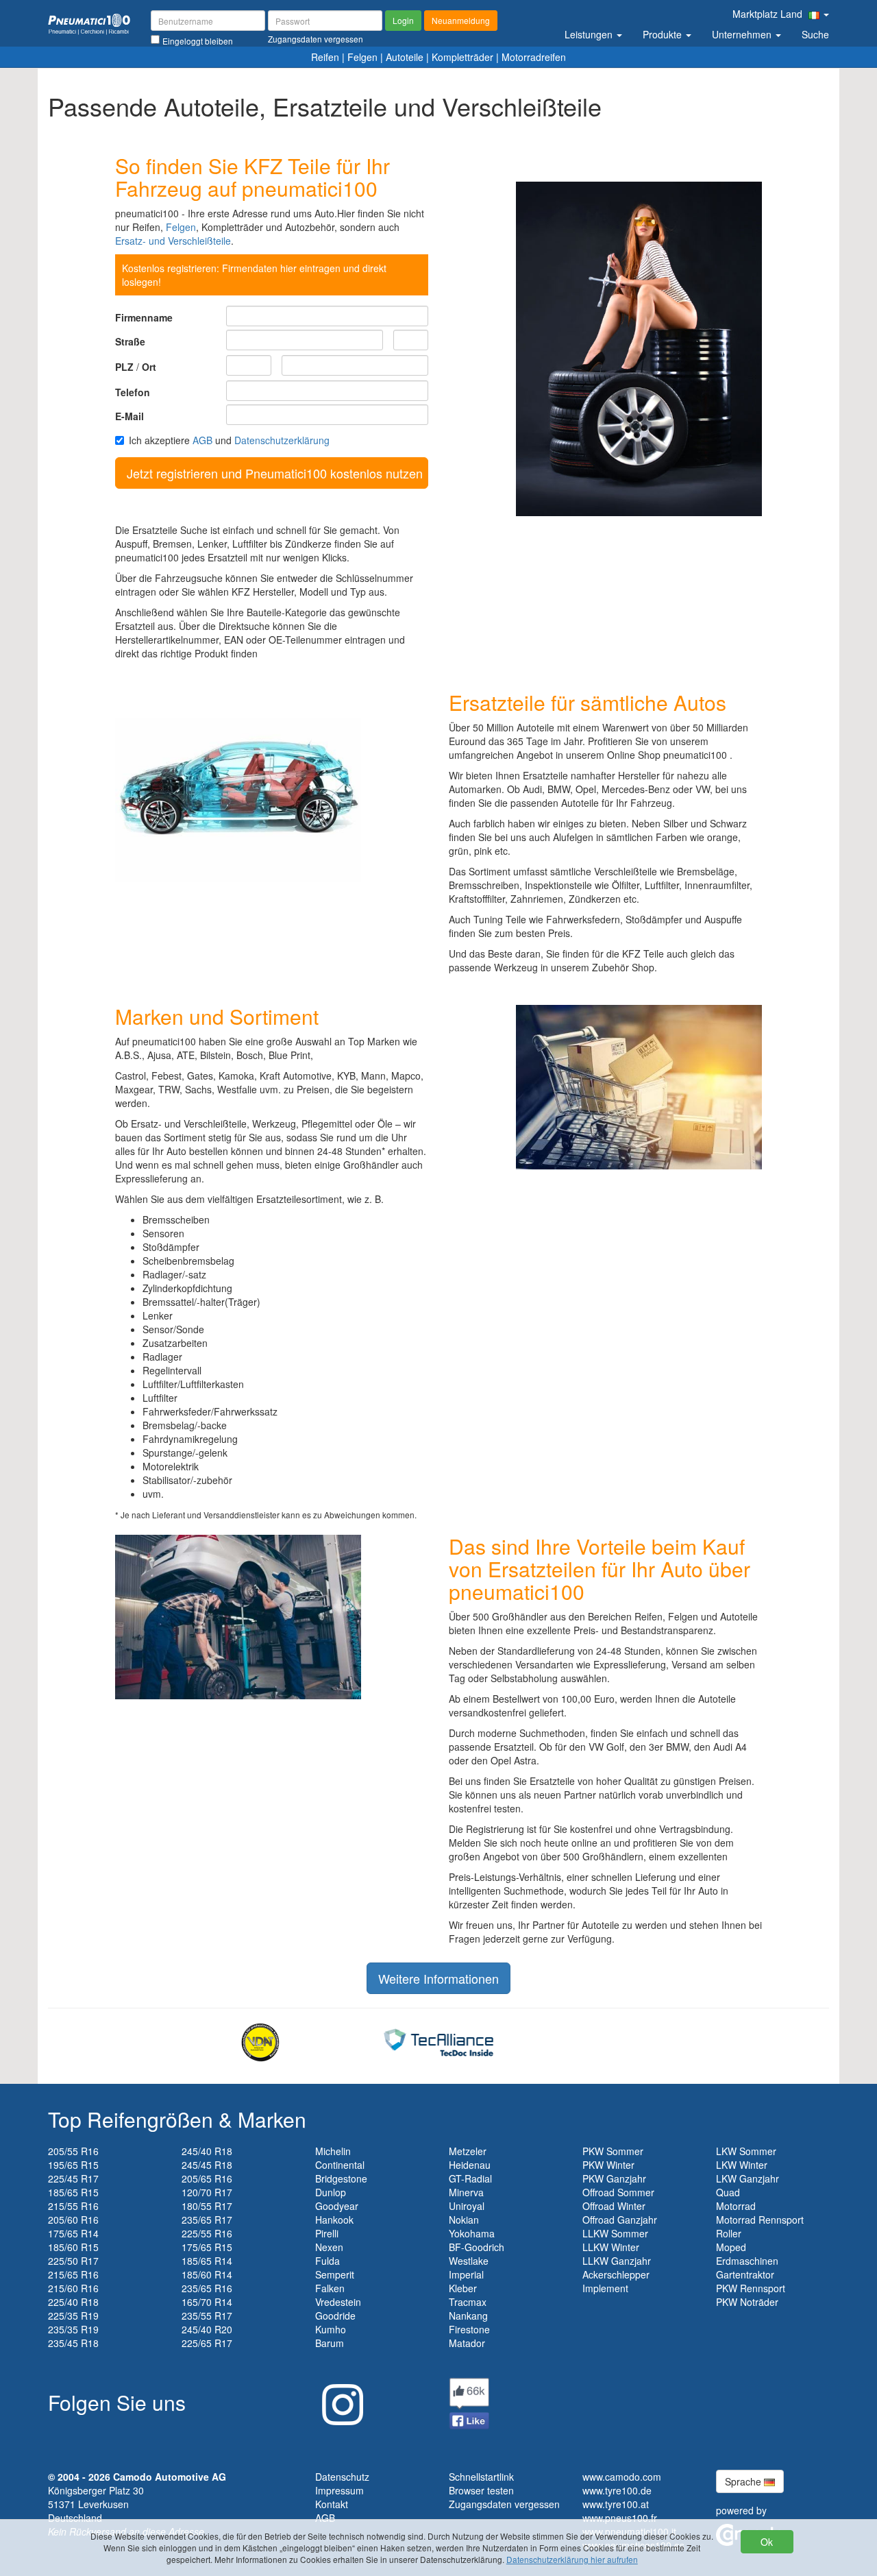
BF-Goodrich (477, 2247)
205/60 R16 (73, 2220)
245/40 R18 (207, 2151)
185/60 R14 (207, 2274)
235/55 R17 (207, 2316)
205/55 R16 (73, 2151)
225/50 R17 (73, 2261)
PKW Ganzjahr (614, 2178)
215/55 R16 (73, 2206)
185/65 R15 (73, 2192)
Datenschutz (342, 2477)
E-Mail (129, 416)
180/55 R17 (207, 2206)
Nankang (468, 2316)
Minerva (466, 2192)
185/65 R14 (207, 2261)
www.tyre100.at (616, 2504)
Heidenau (470, 2165)
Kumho (331, 2329)
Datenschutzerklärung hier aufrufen (572, 2559)
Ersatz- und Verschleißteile (173, 241)
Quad (728, 2192)
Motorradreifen (534, 57)
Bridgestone (341, 2178)
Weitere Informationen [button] (438, 1978)
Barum (330, 2343)
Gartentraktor (745, 2274)
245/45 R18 (207, 2165)
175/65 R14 (73, 2233)
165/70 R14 (207, 2302)
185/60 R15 (73, 2247)
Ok (767, 2542)
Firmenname (144, 317)
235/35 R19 (73, 2329)
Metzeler (468, 2151)
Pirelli (327, 2233)
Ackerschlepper (616, 2274)
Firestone (469, 2329)
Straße (130, 341)
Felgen (362, 57)
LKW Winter (742, 2165)
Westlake (469, 2261)
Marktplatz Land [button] (769, 14)
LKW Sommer (746, 2151)
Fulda (328, 2261)
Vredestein (338, 2302)
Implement (605, 2288)
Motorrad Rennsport (760, 2220)
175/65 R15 (207, 2247)
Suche (815, 34)
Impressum (339, 2490)
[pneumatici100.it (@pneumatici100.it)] (339, 2399)
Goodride (335, 2316)
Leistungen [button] (590, 34)
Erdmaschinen (747, 2261)
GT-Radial (470, 2178)
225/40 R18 (73, 2302)
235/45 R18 (73, 2343)
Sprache (744, 2481)
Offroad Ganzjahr (620, 2220)
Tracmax (468, 2302)
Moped (731, 2247)
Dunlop (331, 2192)
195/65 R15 (73, 2165)
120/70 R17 (207, 2192)
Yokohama (472, 2233)
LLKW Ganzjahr (617, 2261)
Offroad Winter (614, 2206)
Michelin (333, 2151)
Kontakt (332, 2504)
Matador (467, 2343)
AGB (202, 440)
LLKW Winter (611, 2247)
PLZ (124, 367)
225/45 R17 (73, 2178)
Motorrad (736, 2206)
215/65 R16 (73, 2274)
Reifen (325, 57)
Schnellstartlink (481, 2477)
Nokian (464, 2220)
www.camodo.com (622, 2477)
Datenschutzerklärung (282, 440)
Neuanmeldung (461, 20)
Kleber (463, 2288)
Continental (340, 2165)
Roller (729, 2233)
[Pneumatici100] (89, 23)
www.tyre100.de (617, 2490)
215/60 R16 (73, 2288)
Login (403, 20)
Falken (330, 2288)
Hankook (334, 2220)
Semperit (335, 2274)
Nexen (329, 2247)
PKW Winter (608, 2165)
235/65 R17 (207, 2220)
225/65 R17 (207, 2343)
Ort (149, 367)
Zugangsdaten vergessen (504, 2504)
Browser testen (481, 2490)
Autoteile (405, 57)
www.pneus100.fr (620, 2518)
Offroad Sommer (618, 2192)
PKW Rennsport (751, 2288)
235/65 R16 (207, 2288)
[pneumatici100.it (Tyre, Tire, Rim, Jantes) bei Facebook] (469, 2402)
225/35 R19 (73, 2316)
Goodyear (337, 2206)
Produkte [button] (664, 34)
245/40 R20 (207, 2329)
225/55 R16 (207, 2233)
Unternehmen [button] (743, 34)
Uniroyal (467, 2206)
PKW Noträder (747, 2302)
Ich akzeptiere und (229, 440)
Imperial (466, 2274)
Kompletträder (462, 57)
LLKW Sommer (615, 2233)
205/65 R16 (207, 2178)
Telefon (133, 392)
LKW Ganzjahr (748, 2178)
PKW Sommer (613, 2151)
